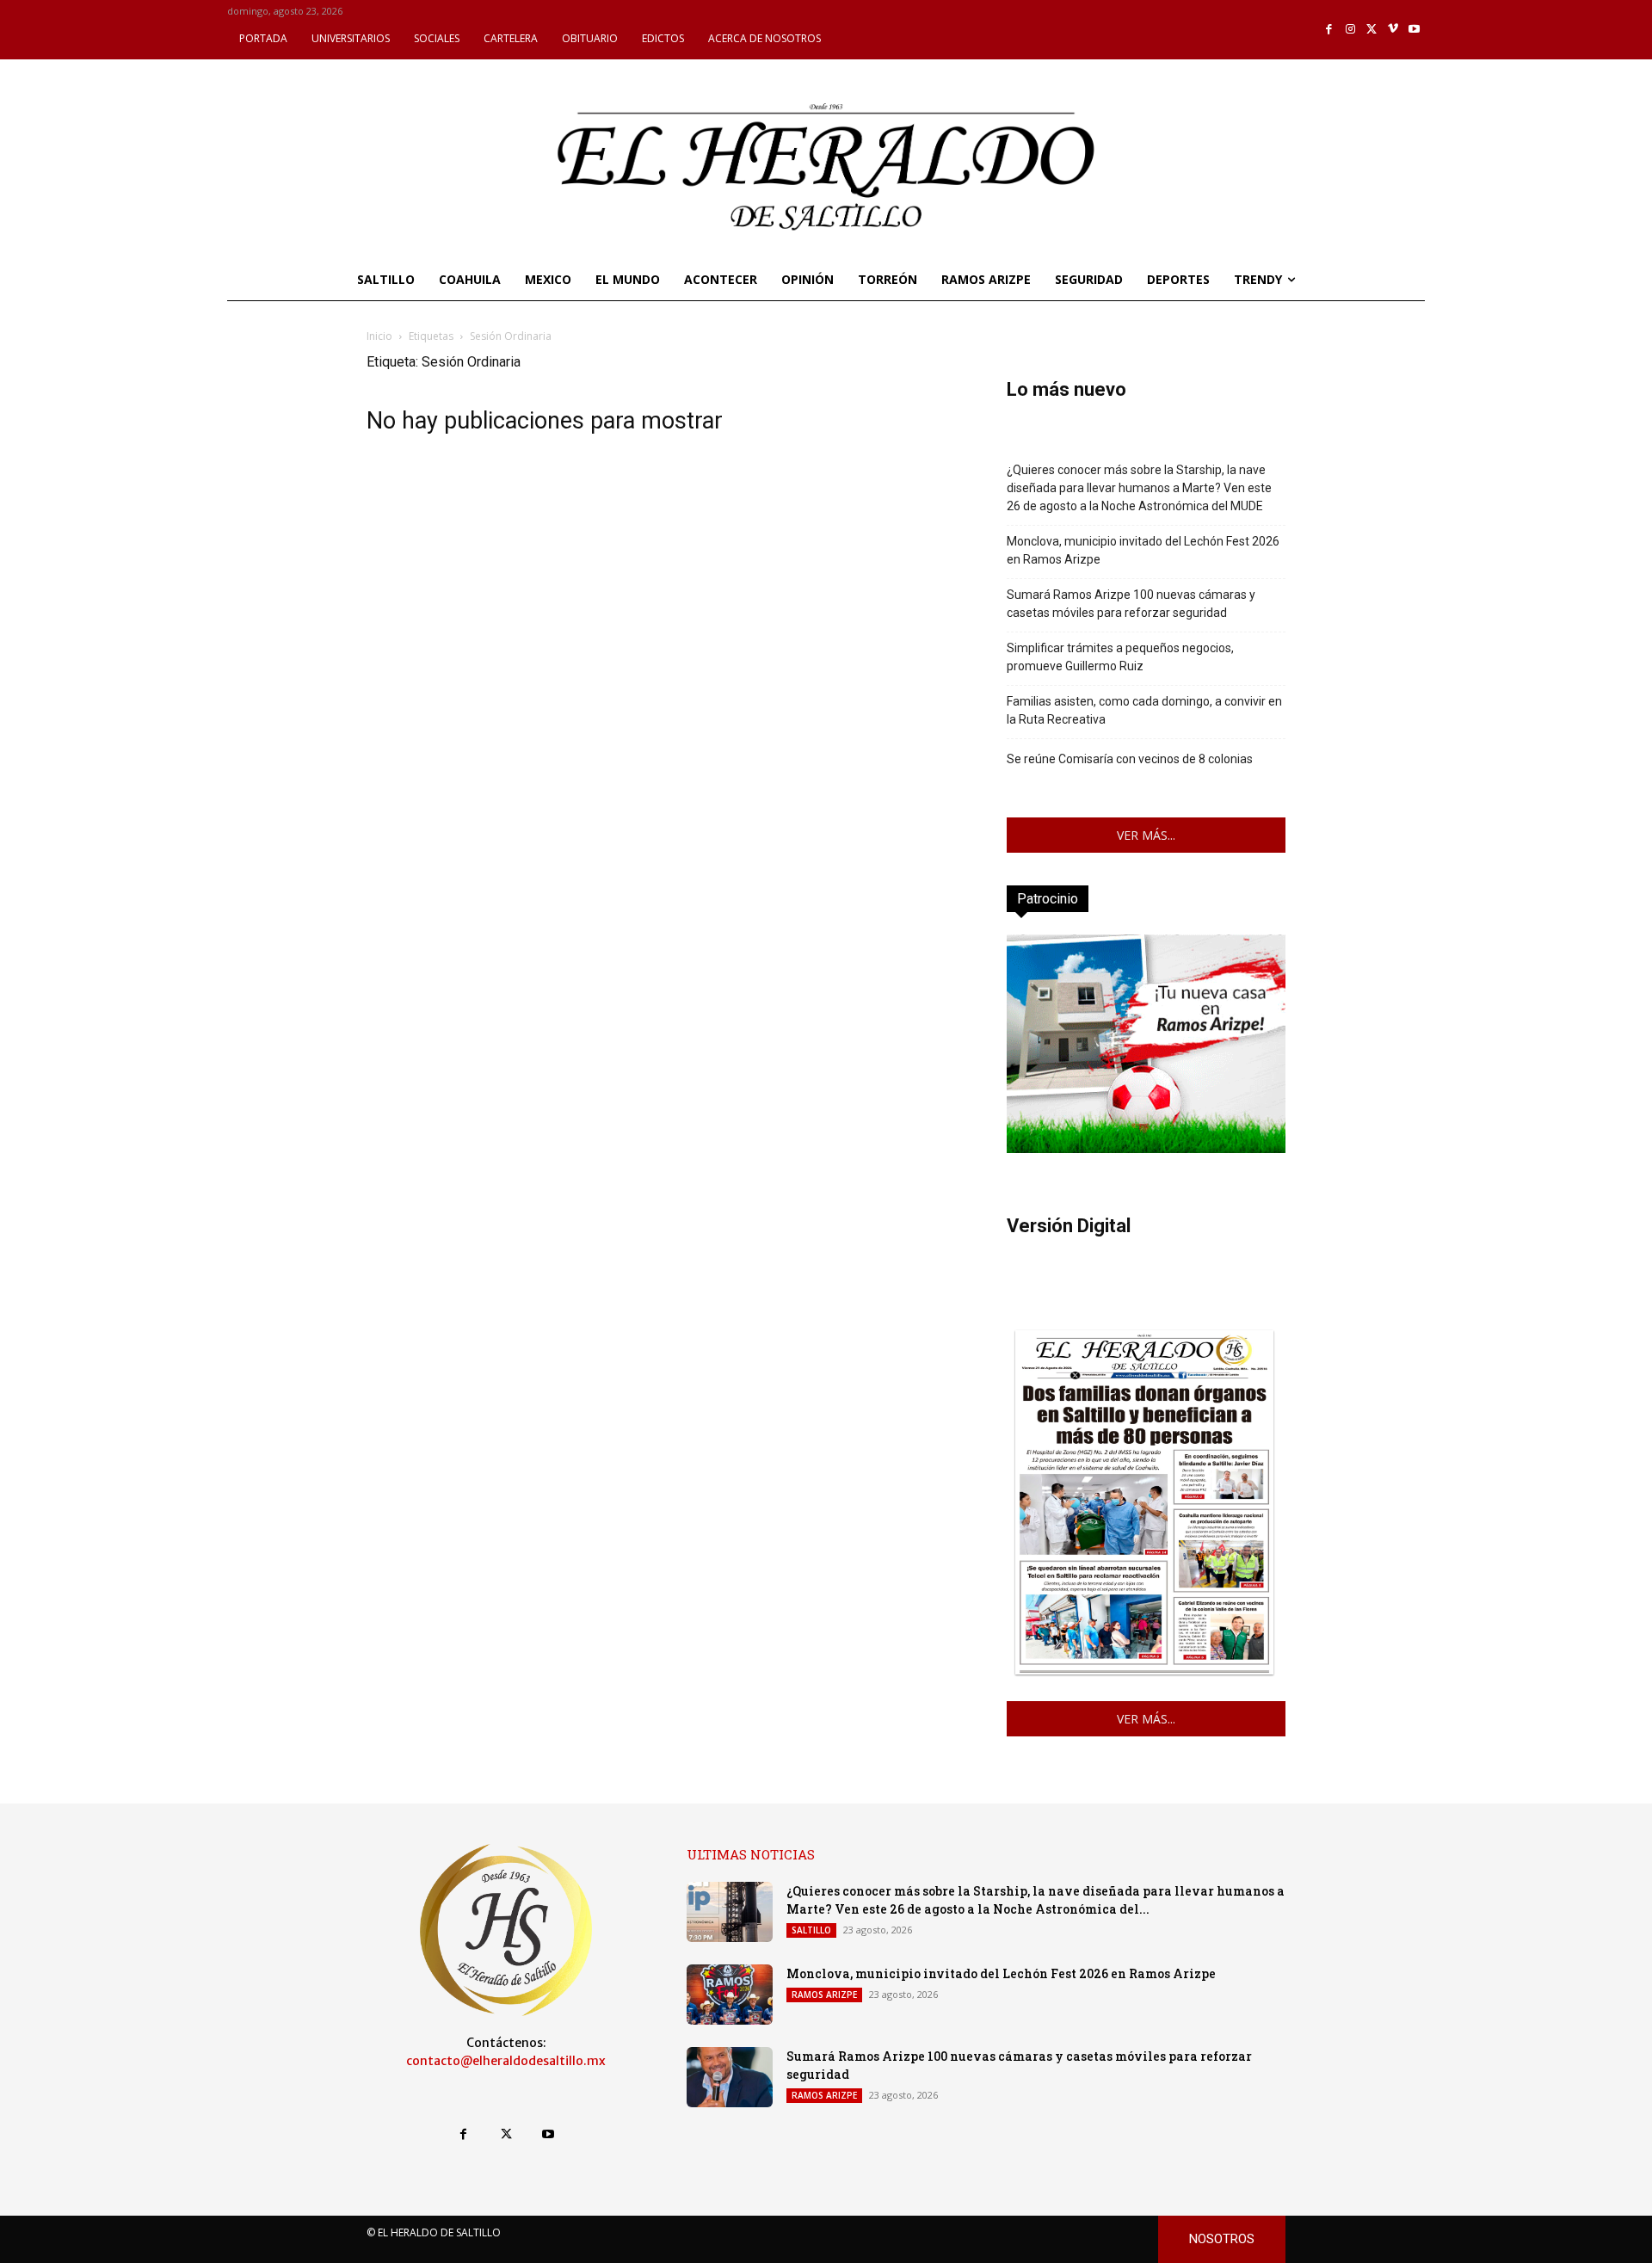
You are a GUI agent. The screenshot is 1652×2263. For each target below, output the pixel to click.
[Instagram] (1350, 30)
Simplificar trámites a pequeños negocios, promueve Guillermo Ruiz (1120, 657)
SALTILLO (811, 1930)
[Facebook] (1330, 30)
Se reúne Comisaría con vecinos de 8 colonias (1130, 759)
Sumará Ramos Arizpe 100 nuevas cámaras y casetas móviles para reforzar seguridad (1131, 604)
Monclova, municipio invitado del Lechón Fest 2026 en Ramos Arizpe (1143, 550)
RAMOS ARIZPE (824, 1995)
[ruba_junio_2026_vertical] (1146, 1148)
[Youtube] (1414, 30)
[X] (1372, 30)
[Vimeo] (1393, 30)
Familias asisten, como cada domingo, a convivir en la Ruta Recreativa (1144, 710)
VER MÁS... (1146, 835)
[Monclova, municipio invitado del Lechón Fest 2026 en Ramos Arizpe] (730, 1995)
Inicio (379, 336)
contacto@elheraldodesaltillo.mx (506, 2061)
